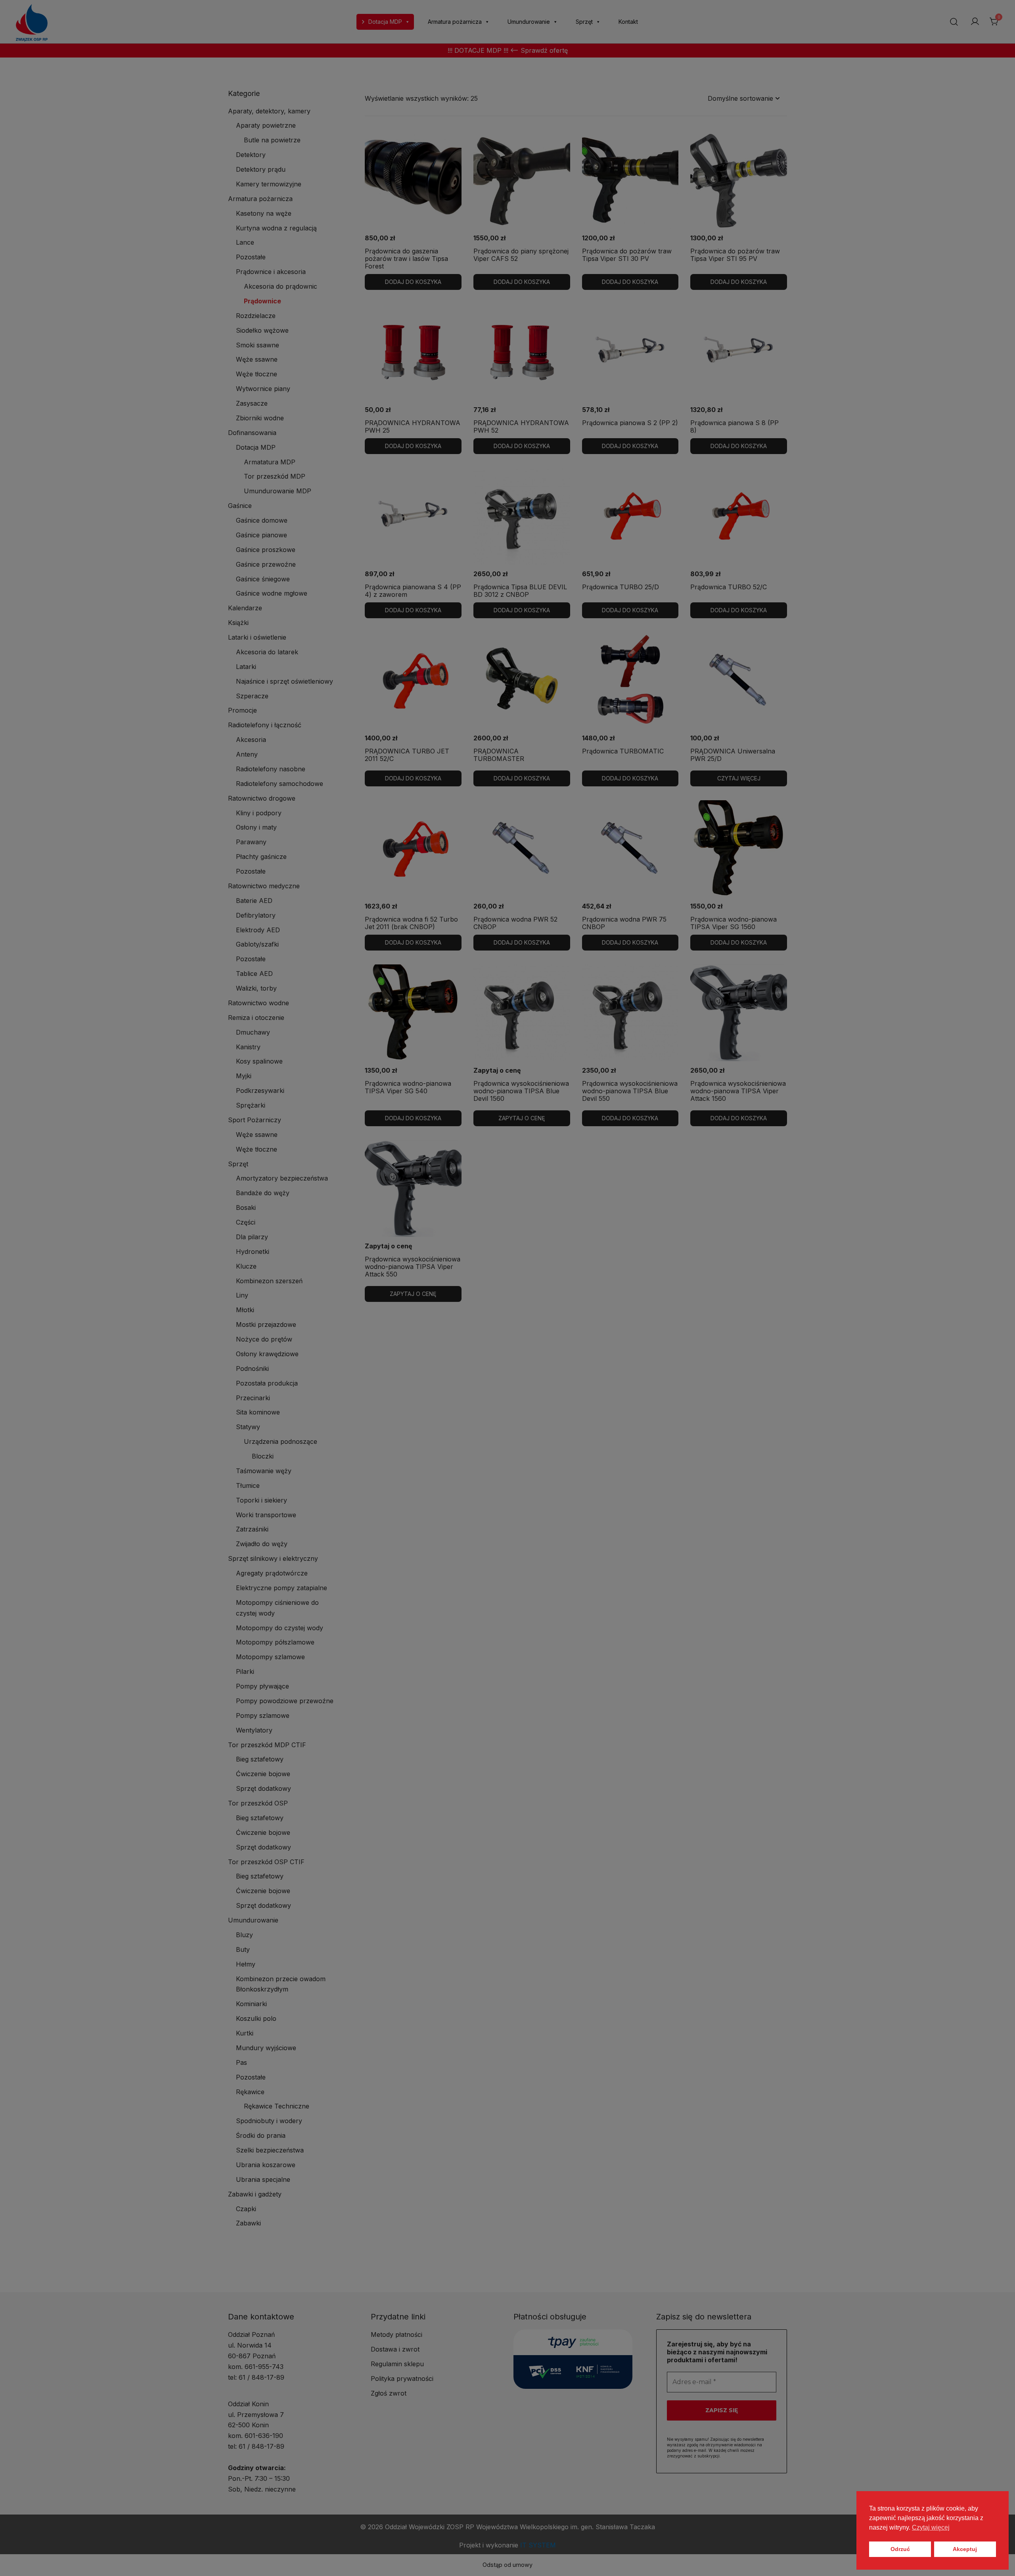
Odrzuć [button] (900, 2549)
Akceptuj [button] (965, 2549)
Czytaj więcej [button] (931, 2527)
